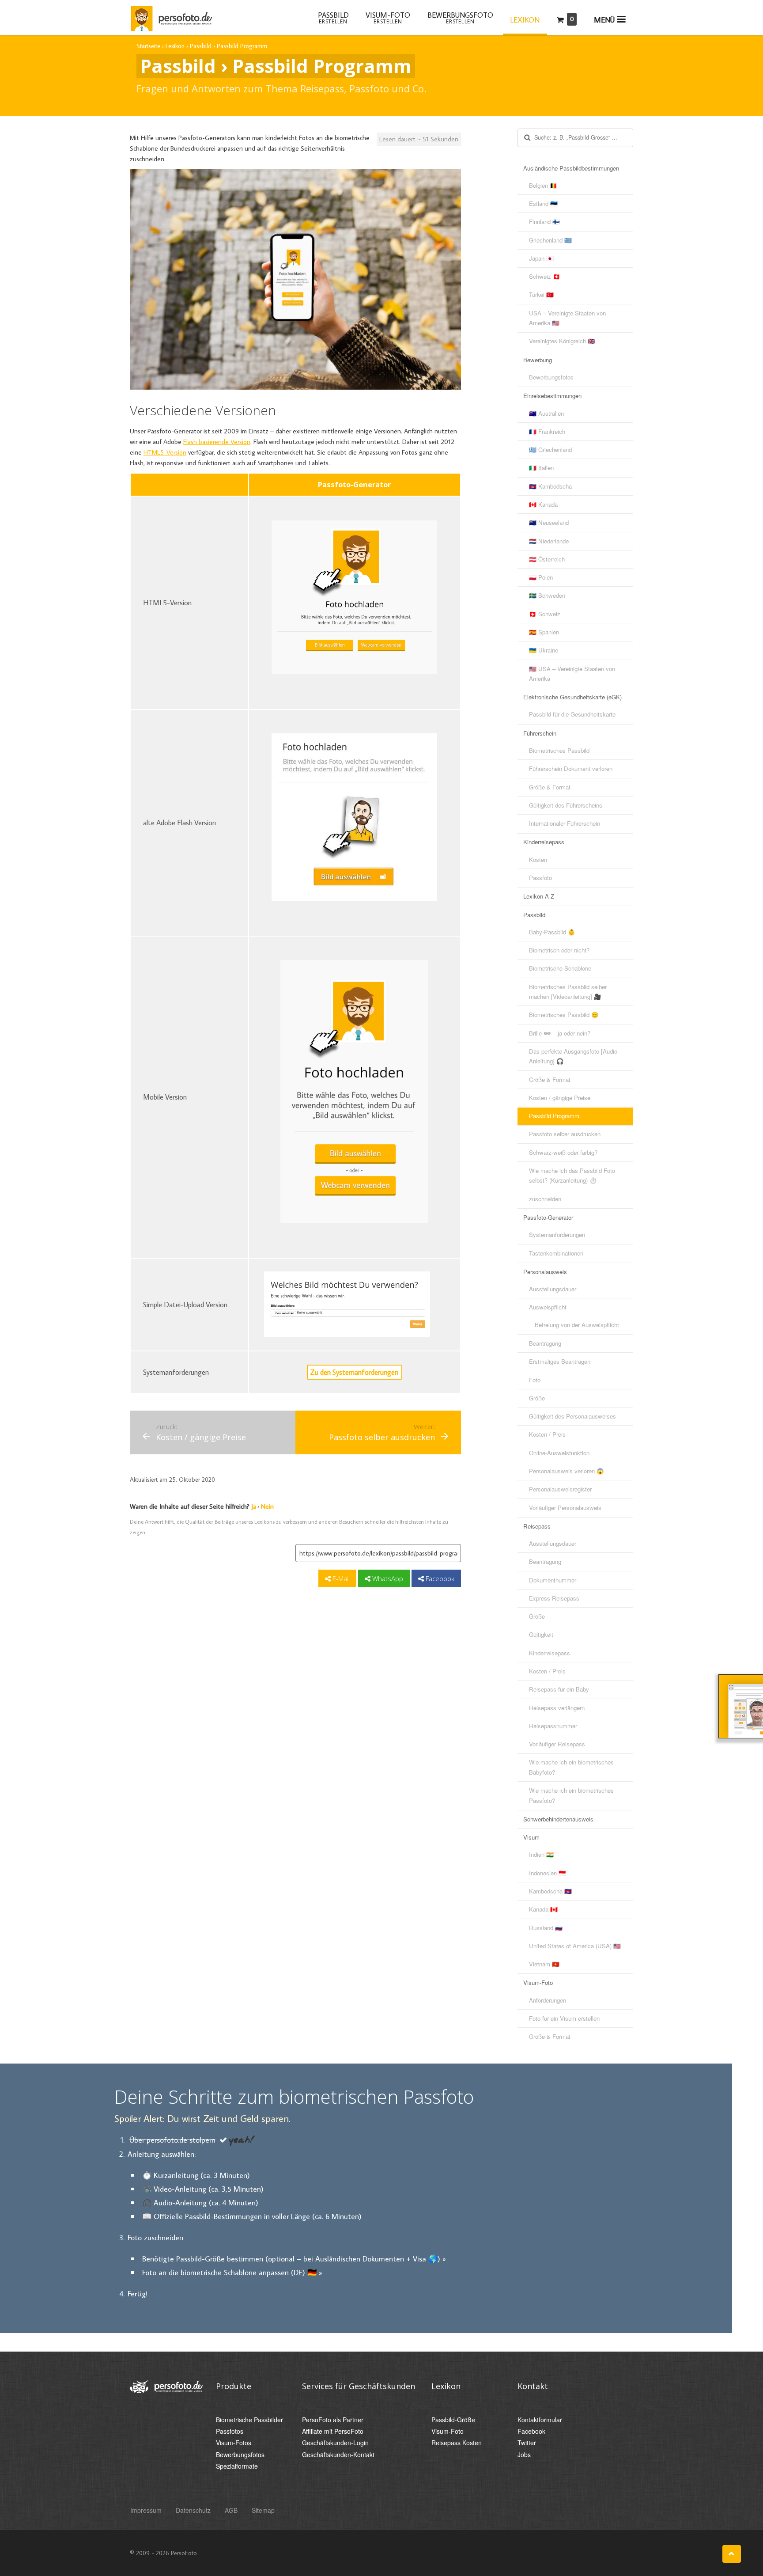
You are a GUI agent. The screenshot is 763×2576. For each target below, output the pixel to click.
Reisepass (537, 1526)
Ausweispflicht (548, 1307)
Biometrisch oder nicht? (559, 950)
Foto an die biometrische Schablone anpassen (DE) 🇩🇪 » (232, 2272)
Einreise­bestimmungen (552, 396)
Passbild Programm (554, 1116)
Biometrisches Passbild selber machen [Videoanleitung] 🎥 (568, 992)
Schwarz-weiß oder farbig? (563, 1152)
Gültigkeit (541, 1634)
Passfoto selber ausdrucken (565, 1134)
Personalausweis (545, 1272)
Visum (531, 1837)
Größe (537, 1398)
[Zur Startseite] (171, 17)
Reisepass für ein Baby (559, 1689)
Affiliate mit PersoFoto (333, 2431)
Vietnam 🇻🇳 (544, 1964)
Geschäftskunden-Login (335, 2443)
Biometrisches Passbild (559, 750)
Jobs (524, 2455)
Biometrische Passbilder (249, 2420)
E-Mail (340, 1578)
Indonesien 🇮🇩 (548, 1873)
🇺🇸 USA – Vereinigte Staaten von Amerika (572, 673)
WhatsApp (387, 1578)
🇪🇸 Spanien (544, 632)
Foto (535, 1380)
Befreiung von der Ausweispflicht (577, 1325)
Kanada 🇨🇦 (543, 1909)
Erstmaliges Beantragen (560, 1361)
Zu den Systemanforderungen (354, 1372)
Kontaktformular (540, 2420)
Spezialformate (237, 2466)
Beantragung (545, 1343)
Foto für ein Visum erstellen (564, 2018)
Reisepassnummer (553, 1726)
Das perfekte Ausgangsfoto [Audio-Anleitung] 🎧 (574, 1056)
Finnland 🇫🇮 (544, 222)
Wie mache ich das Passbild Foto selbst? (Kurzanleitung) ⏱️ (572, 1175)
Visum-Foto (538, 1982)
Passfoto (540, 878)
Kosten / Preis (547, 1434)
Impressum (146, 2510)
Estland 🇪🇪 (543, 203)
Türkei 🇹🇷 (541, 294)
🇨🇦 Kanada (543, 504)
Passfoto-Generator (548, 1217)
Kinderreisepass (544, 842)
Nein (267, 1506)
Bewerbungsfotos (551, 377)
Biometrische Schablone (560, 968)
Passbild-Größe (453, 2420)
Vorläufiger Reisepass (557, 1744)
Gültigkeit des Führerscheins (566, 805)
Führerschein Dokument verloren (571, 768)
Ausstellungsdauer (553, 1289)
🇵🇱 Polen (541, 577)
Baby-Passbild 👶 (552, 932)
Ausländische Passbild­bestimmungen (571, 168)
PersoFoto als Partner (333, 2420)
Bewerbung (538, 360)
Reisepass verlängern (557, 1708)
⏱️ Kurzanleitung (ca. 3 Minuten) (196, 2175)
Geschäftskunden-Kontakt (338, 2455)
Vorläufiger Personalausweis (565, 1508)
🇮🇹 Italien (541, 468)
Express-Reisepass (554, 1598)
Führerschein (540, 733)
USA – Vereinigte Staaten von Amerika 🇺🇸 (567, 318)
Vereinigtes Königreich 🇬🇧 (562, 341)
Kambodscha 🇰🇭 (550, 1891)
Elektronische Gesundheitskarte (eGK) (572, 697)
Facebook (439, 1578)
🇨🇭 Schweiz (545, 614)
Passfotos (230, 2431)
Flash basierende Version (217, 442)
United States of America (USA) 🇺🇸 (575, 1946)
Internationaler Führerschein (565, 823)
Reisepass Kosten (457, 2443)
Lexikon (525, 20)
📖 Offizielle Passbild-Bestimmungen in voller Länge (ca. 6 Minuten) (252, 2216)
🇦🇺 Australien (546, 413)
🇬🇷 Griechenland (550, 450)
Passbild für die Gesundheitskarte (572, 714)
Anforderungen (548, 2000)
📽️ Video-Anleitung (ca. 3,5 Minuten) (203, 2189)
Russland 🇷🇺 (546, 1928)
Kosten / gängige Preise (560, 1098)
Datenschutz (193, 2510)
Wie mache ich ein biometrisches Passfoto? (571, 1795)
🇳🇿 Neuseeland (549, 522)
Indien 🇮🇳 (541, 1854)
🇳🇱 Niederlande (549, 541)
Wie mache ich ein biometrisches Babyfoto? (571, 1767)
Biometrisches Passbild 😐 (564, 1015)
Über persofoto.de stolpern (172, 2140)
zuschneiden (545, 1199)
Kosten (538, 859)
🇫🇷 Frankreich (547, 431)
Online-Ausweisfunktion (559, 1453)
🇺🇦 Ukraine (544, 650)
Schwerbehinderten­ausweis (558, 1819)
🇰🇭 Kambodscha (550, 486)
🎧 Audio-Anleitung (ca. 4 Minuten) (200, 2202)
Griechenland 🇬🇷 (550, 240)
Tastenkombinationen (556, 1253)
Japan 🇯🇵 (541, 258)
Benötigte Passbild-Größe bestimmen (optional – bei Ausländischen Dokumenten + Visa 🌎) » (294, 2259)
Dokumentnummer (553, 1580)
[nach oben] (732, 2554)
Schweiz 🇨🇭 (545, 276)
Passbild (534, 915)
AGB (231, 2510)
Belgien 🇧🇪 (543, 185)
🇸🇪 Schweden (547, 595)
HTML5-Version (165, 452)
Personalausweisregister (560, 1489)
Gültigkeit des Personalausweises (572, 1416)
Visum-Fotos (234, 2443)
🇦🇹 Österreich (547, 559)
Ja (254, 1506)
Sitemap (263, 2510)
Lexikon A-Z (539, 896)
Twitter (527, 2443)
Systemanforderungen (557, 1235)
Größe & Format (550, 787)
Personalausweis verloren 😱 (567, 1471)
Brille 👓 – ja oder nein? (560, 1033)
